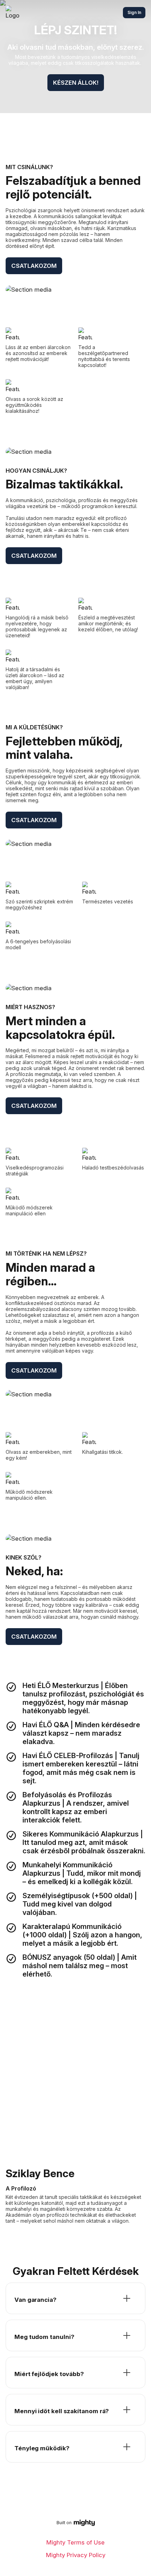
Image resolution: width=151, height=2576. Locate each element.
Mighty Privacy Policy (76, 2555)
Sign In (134, 12)
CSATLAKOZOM (34, 266)
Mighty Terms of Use (75, 2542)
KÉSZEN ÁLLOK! (76, 83)
